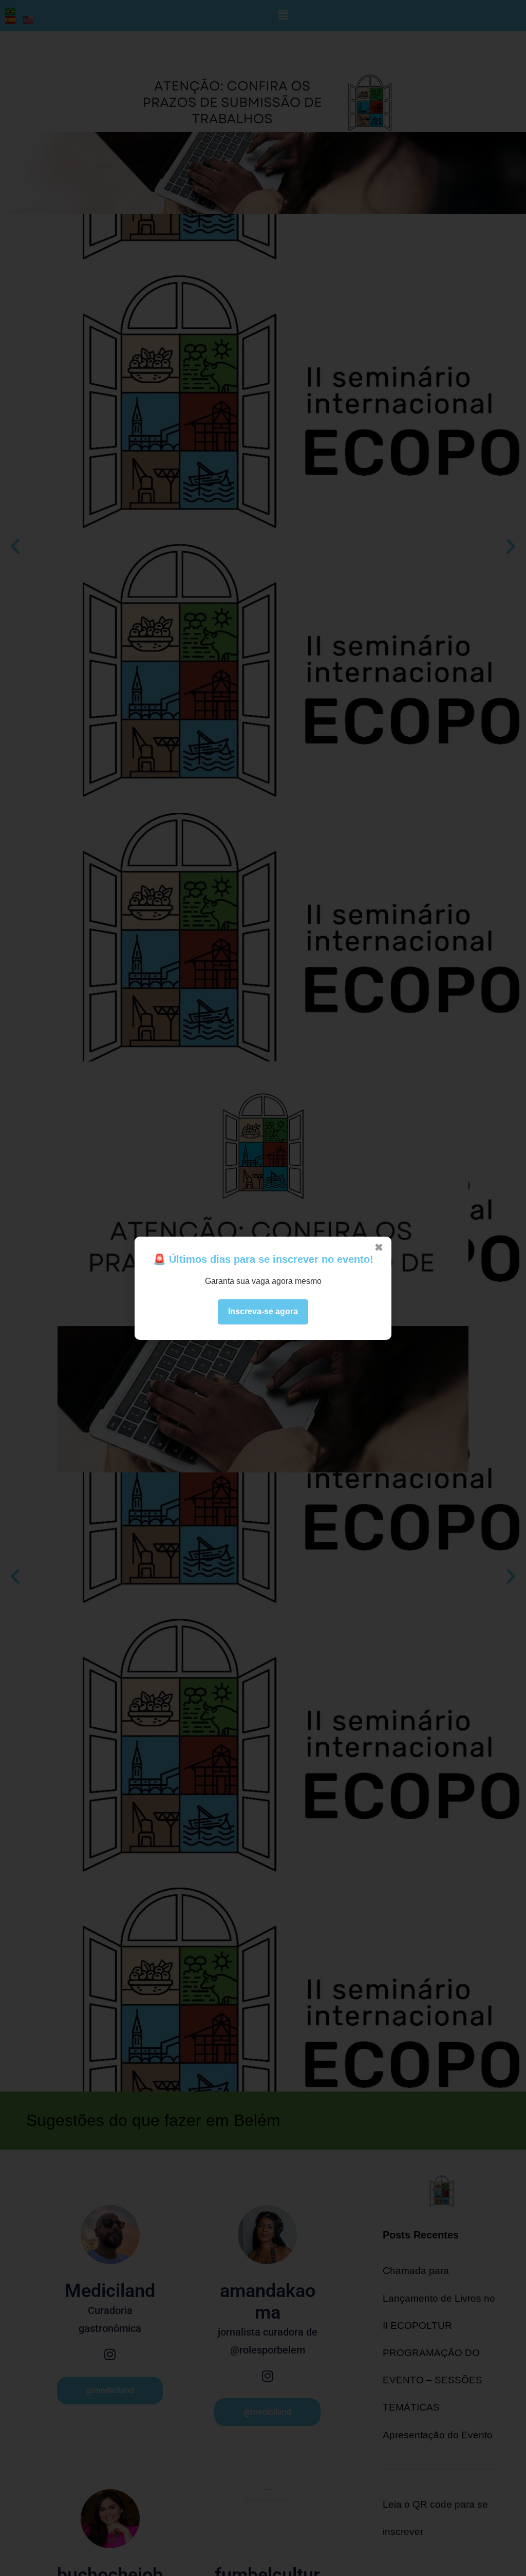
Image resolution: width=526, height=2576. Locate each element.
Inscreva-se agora (263, 1311)
